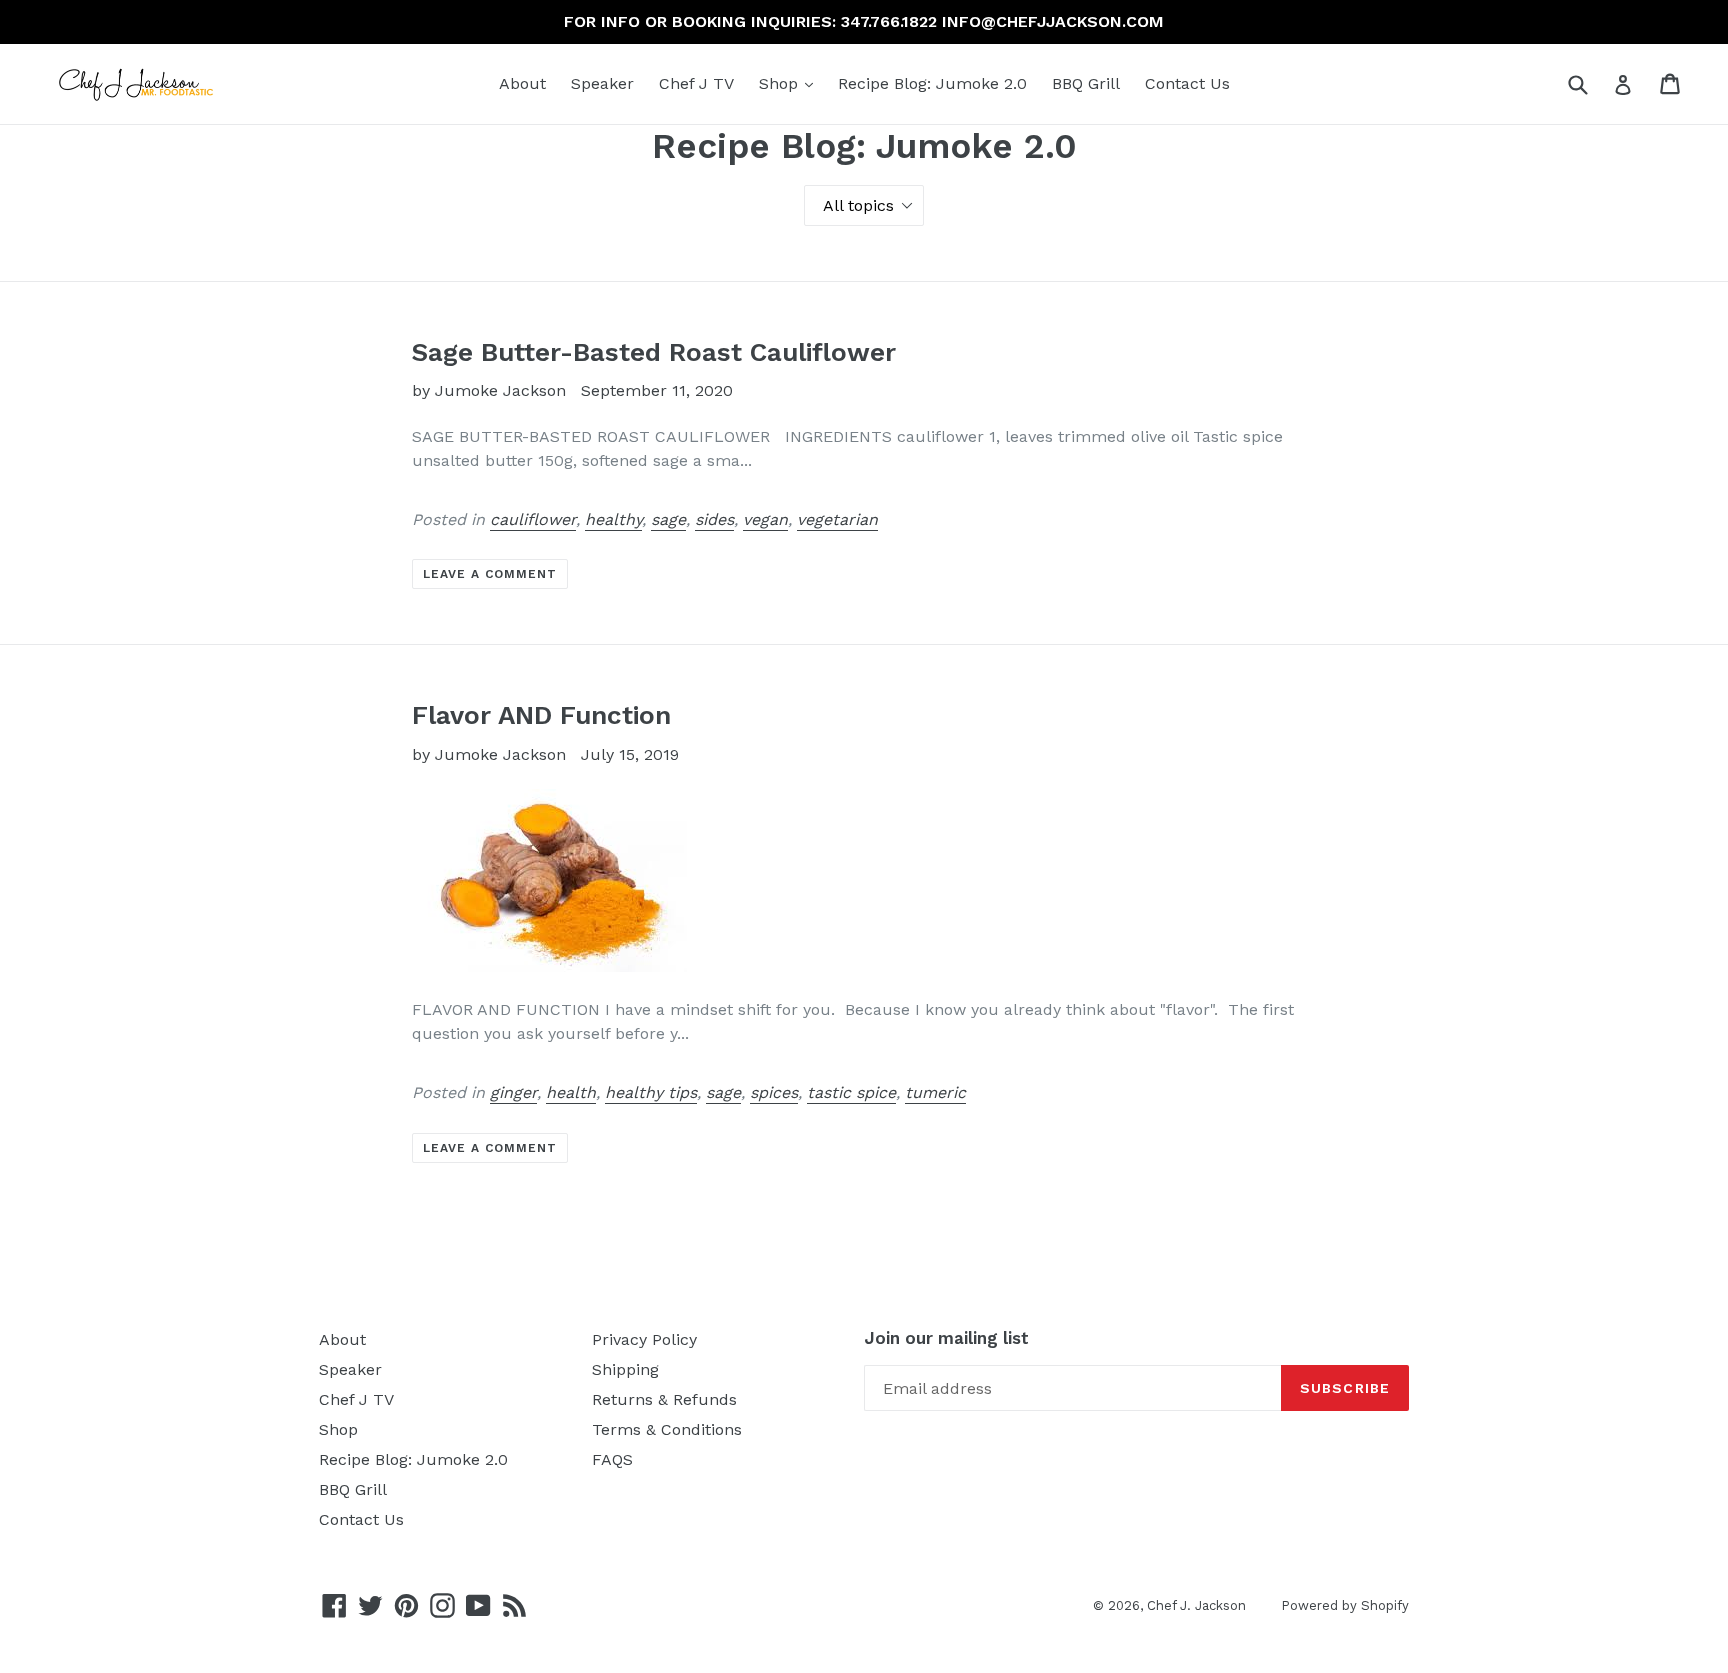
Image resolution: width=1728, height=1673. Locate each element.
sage (668, 519)
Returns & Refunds (664, 1399)
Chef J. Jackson (1196, 1605)
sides (714, 519)
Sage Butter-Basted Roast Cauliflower (654, 352)
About (522, 83)
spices (774, 1092)
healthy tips (651, 1092)
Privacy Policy (644, 1339)
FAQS (612, 1459)
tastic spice (851, 1092)
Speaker (602, 83)
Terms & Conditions (667, 1429)
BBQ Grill (1086, 83)
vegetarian (837, 519)
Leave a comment (489, 574)
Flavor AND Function (541, 715)
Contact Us (1187, 83)
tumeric (935, 1092)
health (571, 1092)
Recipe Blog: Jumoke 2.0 (932, 83)
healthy (613, 519)
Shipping (625, 1369)
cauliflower (533, 519)
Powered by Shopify (1345, 1605)
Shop (791, 83)
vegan (765, 519)
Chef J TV (696, 83)
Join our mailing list (946, 1338)
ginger (513, 1092)
